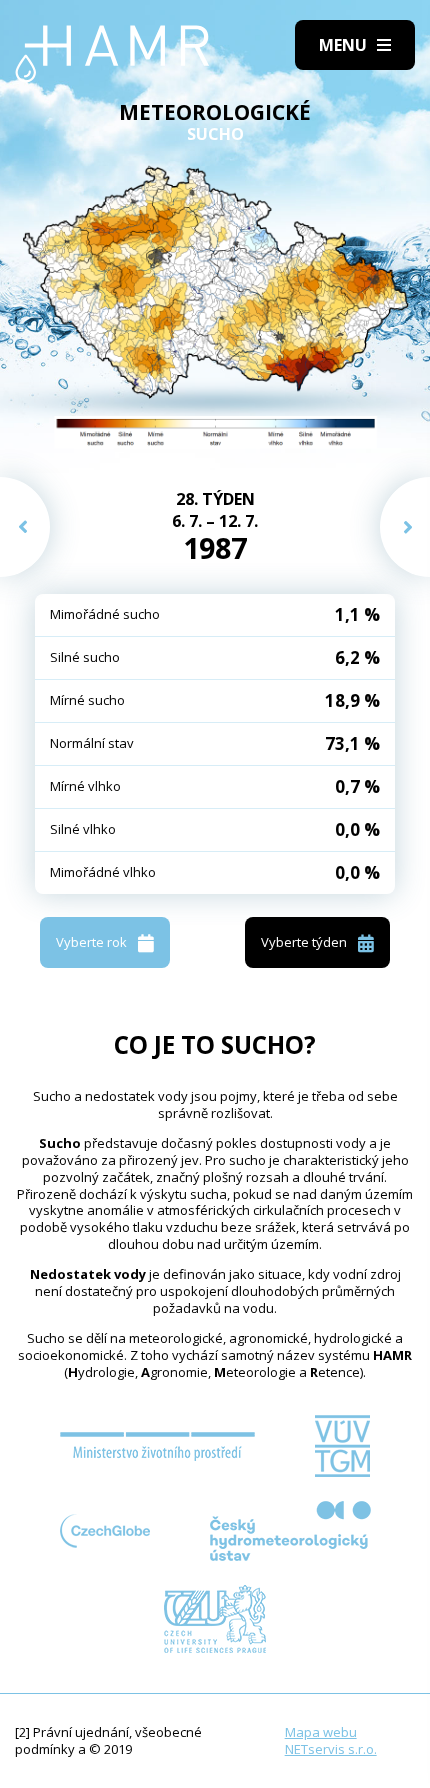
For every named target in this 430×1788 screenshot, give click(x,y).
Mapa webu (321, 1732)
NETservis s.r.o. (331, 1749)
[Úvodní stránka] (112, 54)
